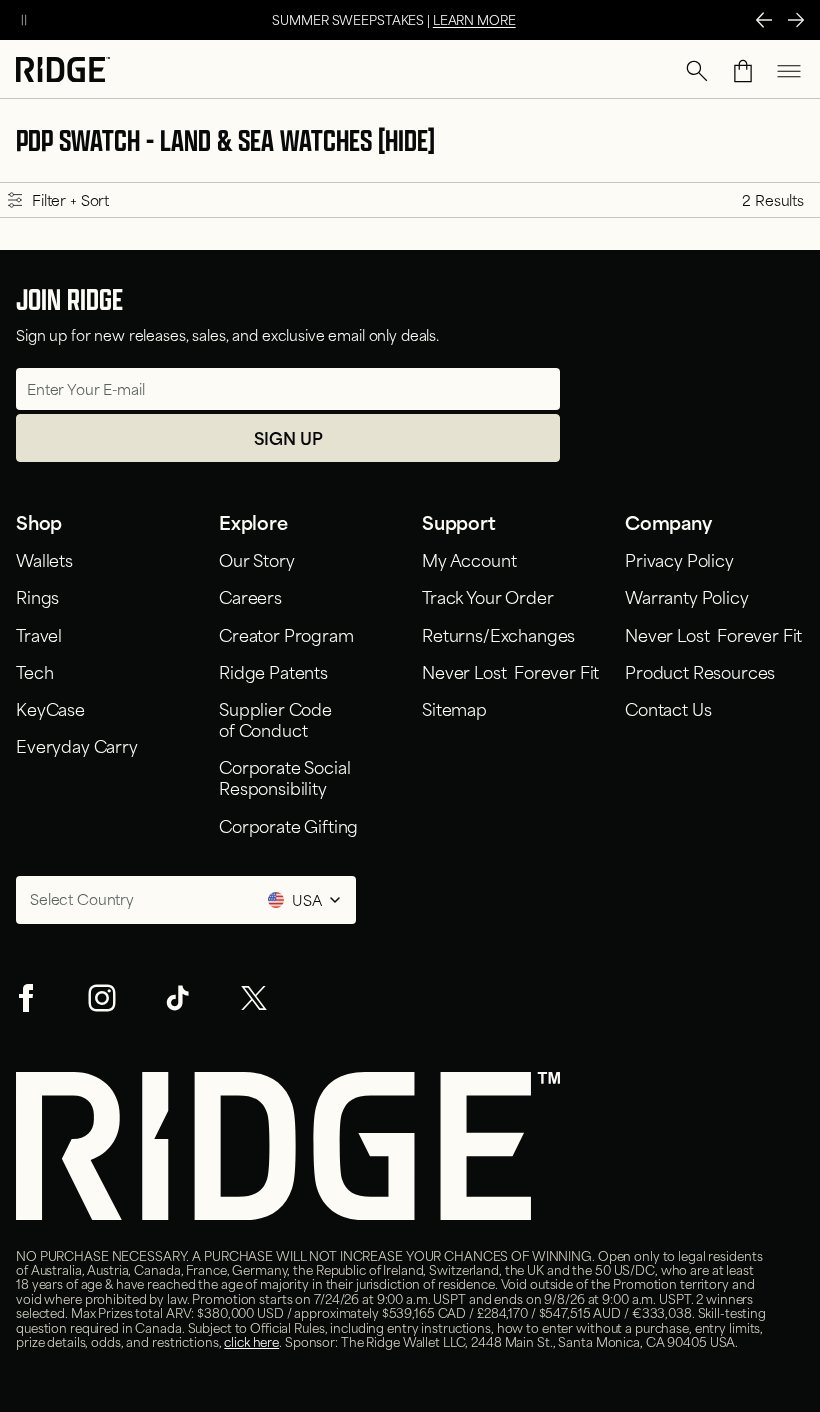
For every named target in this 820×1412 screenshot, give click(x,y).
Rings (37, 596)
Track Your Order (487, 596)
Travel (39, 634)
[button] (697, 71)
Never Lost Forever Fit (510, 671)
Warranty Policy (687, 596)
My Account (469, 559)
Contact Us (668, 708)
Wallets (44, 559)
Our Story (257, 559)
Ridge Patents (273, 671)
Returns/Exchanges (498, 634)
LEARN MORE (474, 19)
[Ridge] (63, 71)
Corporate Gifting (288, 825)
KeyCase (50, 708)
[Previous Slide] (764, 20)
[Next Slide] (796, 20)
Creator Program (286, 634)
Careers (250, 596)
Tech (34, 671)
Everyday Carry (77, 745)
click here (251, 1341)
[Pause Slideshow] (24, 20)
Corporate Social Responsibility (284, 776)
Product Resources (700, 671)
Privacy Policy (679, 559)
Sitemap (454, 708)
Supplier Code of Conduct (275, 718)
